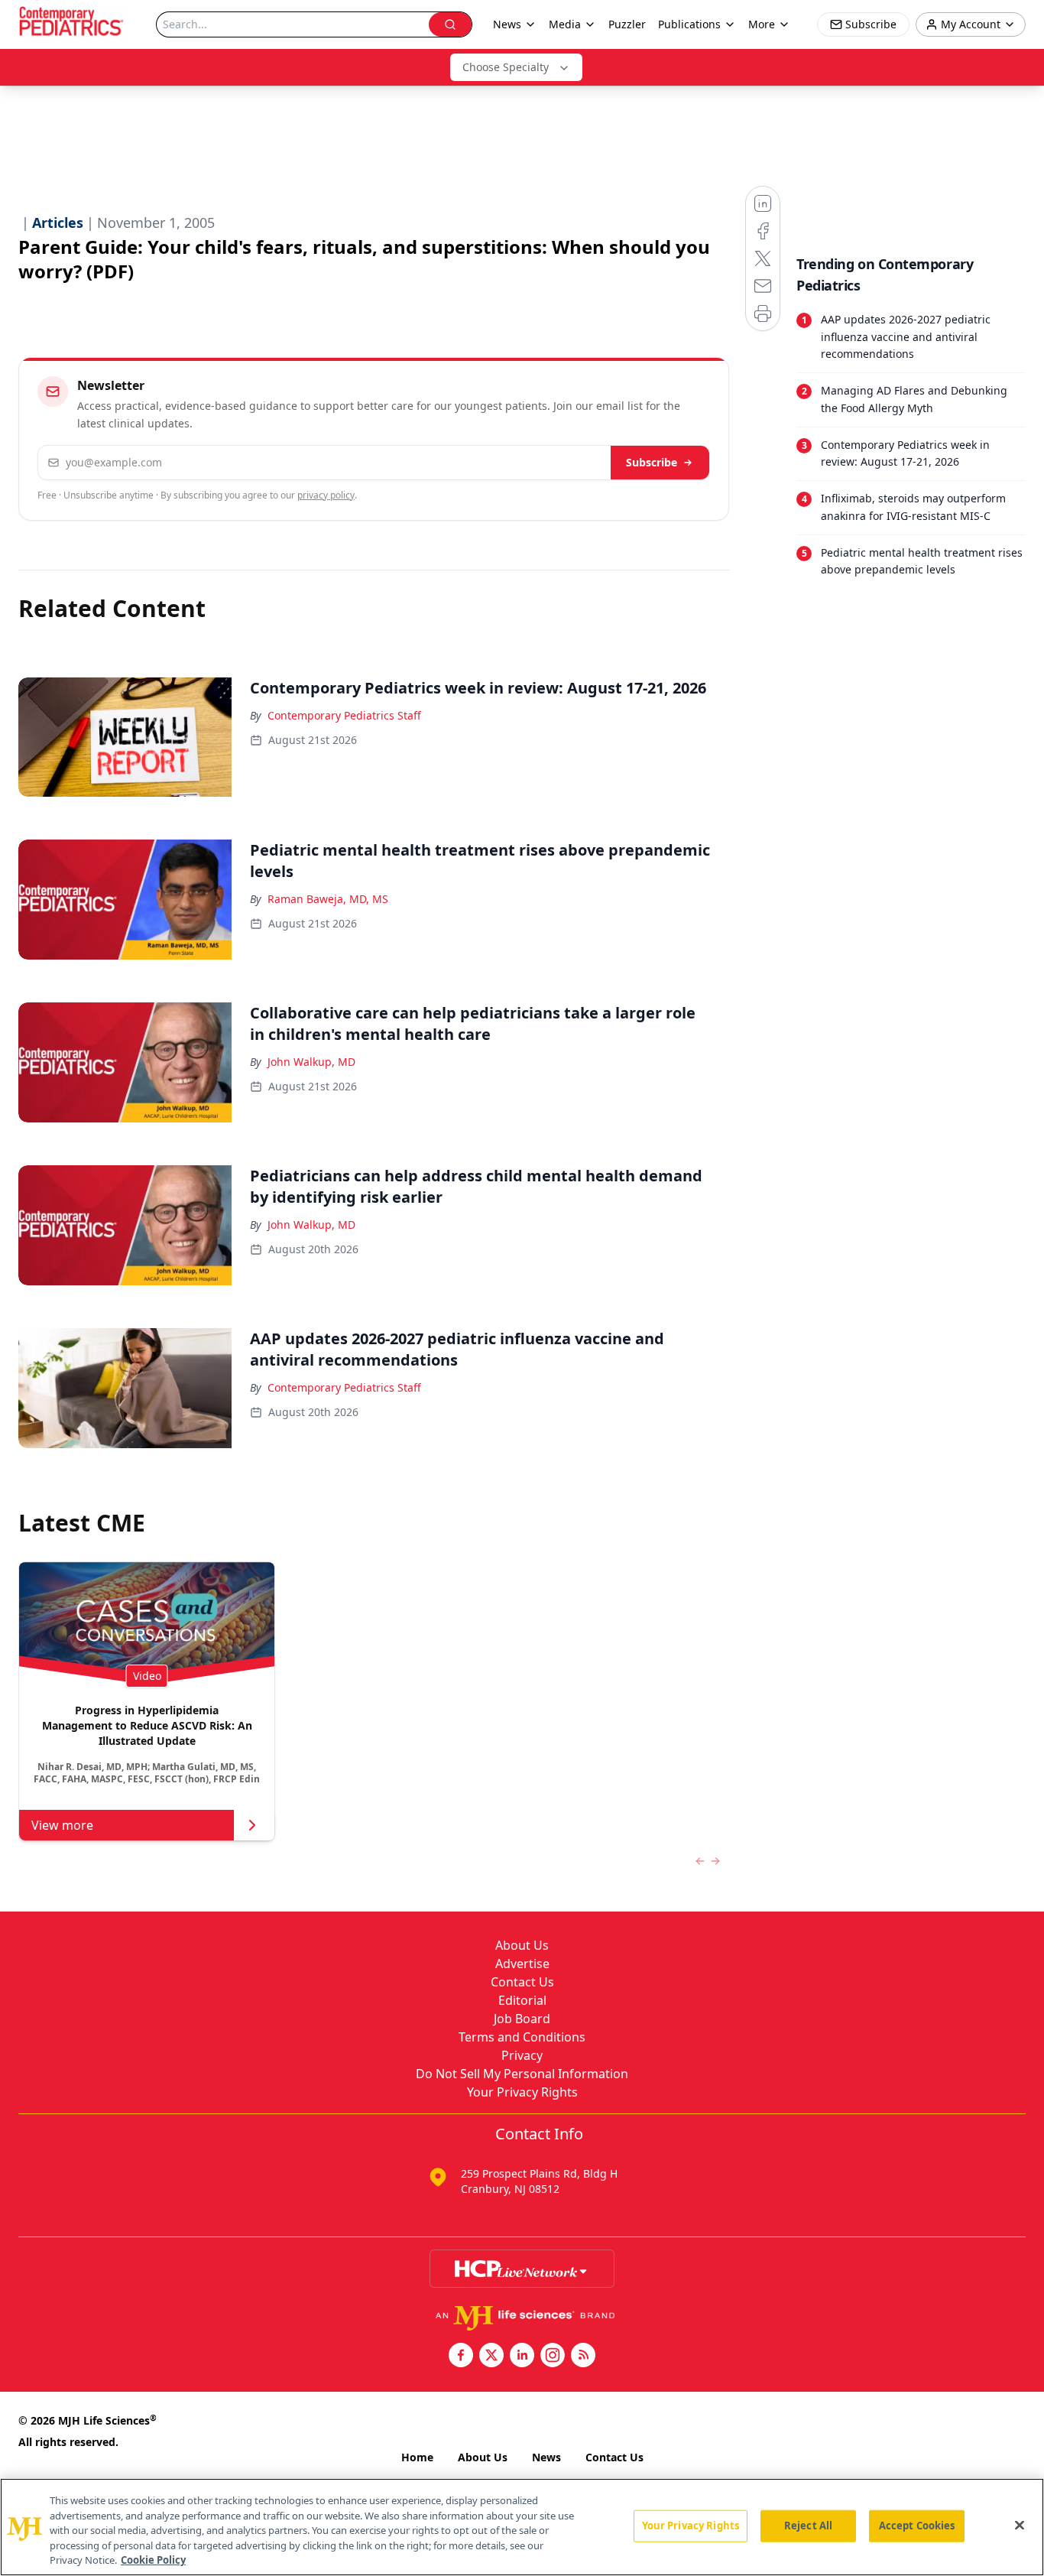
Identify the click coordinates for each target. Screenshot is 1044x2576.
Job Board (522, 2019)
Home (417, 2457)
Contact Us (522, 1982)
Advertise (522, 1964)
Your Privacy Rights (522, 2092)
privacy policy (326, 495)
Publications (689, 24)
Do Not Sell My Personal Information (522, 2074)
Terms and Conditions (522, 2037)
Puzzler (627, 24)
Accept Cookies (917, 2526)
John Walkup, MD (311, 1062)
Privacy (522, 2055)
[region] (522, 2527)
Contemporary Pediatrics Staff (344, 715)
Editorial (522, 2000)
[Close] (1020, 2526)
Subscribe (652, 462)
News (546, 2457)
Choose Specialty (506, 67)
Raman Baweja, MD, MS (328, 899)
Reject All (808, 2526)
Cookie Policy (153, 2560)
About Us (522, 1945)
